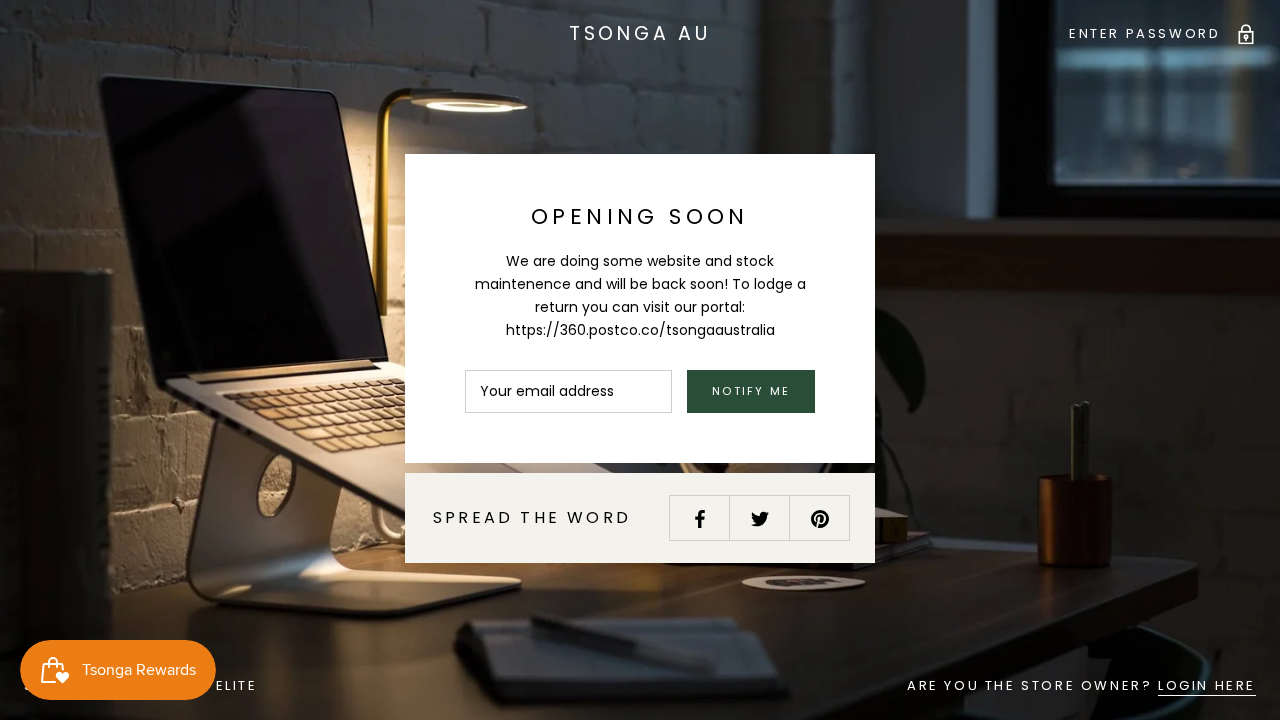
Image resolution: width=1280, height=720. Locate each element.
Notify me (751, 391)
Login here (1207, 685)
